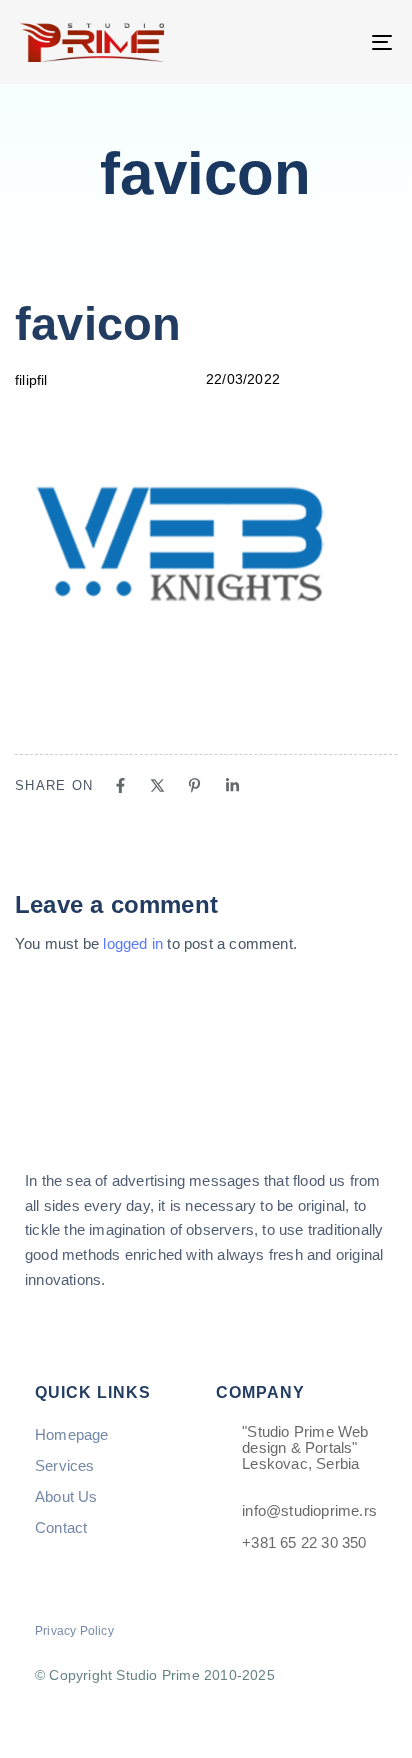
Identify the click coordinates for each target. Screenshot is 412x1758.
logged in (133, 943)
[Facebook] (120, 785)
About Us (66, 1496)
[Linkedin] (232, 785)
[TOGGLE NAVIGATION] (330, 42)
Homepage (72, 1434)
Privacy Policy (74, 1631)
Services (65, 1465)
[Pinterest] (194, 785)
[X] (157, 785)
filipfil (31, 380)
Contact (61, 1527)
